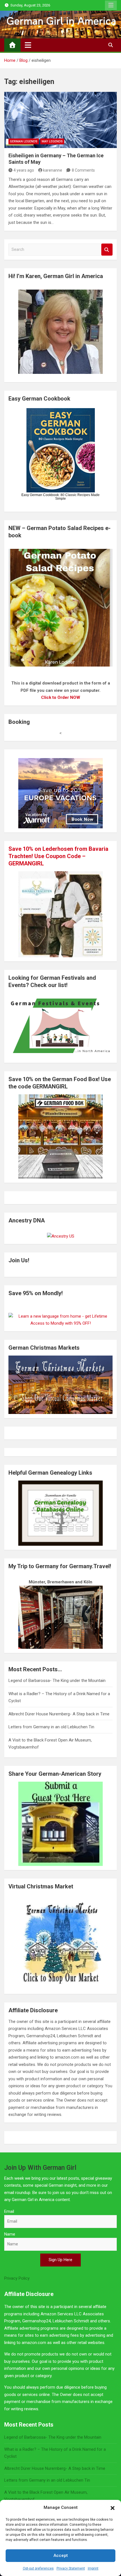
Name (10, 2234)
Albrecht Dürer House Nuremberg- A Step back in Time (59, 1714)
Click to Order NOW (61, 697)
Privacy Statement (71, 2568)
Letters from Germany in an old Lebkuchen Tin (51, 1727)
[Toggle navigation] (28, 45)
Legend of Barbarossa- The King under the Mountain (57, 1681)
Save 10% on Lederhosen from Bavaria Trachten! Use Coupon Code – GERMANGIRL (58, 856)
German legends (24, 141)
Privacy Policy (17, 2278)
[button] (113, 2508)
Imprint (93, 2568)
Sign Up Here (60, 2260)
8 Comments (83, 170)
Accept (61, 2555)
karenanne (53, 170)
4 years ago (24, 170)
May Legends (52, 141)
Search (107, 250)
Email (9, 2211)
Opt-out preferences (38, 2568)
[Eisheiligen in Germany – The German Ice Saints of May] (60, 120)
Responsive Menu (111, 5)
